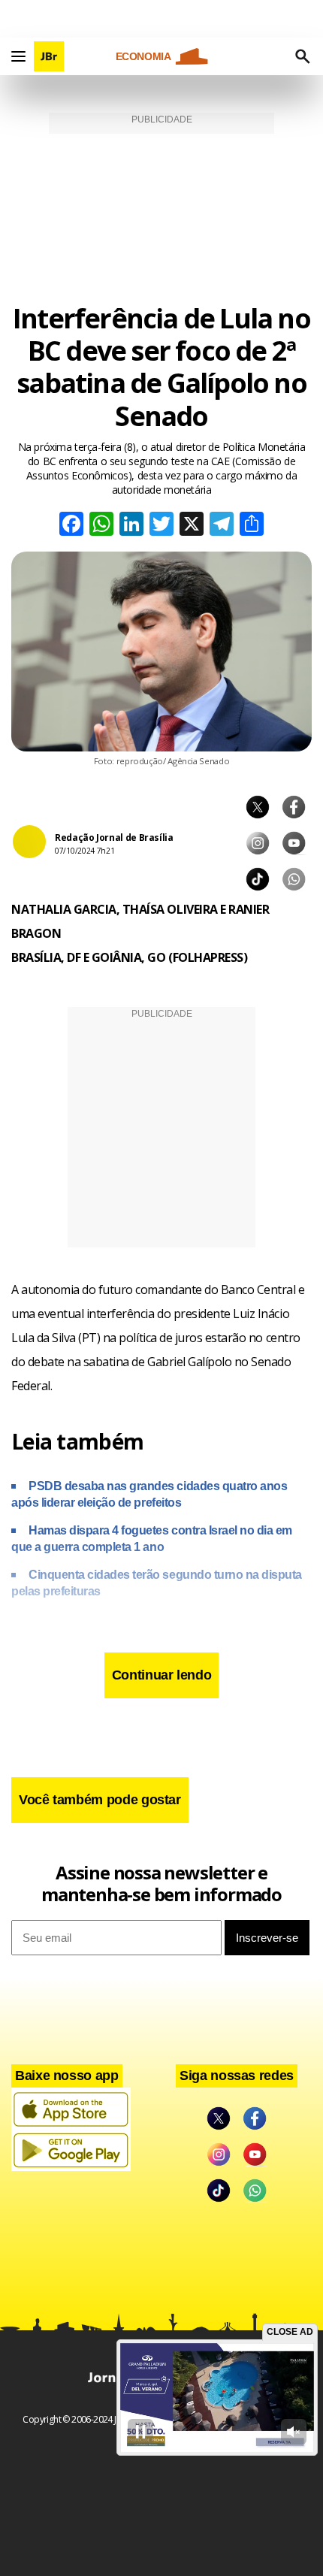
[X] (192, 526)
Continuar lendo (162, 1675)
